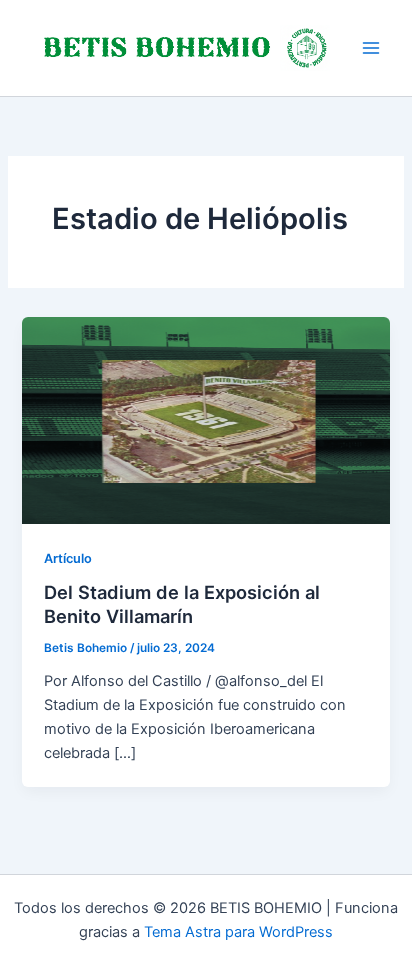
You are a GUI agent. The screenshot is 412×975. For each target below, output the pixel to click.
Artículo (68, 558)
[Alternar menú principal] (371, 48)
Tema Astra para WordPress (238, 932)
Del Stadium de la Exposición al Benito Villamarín (182, 604)
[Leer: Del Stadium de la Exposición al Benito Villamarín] (205, 419)
